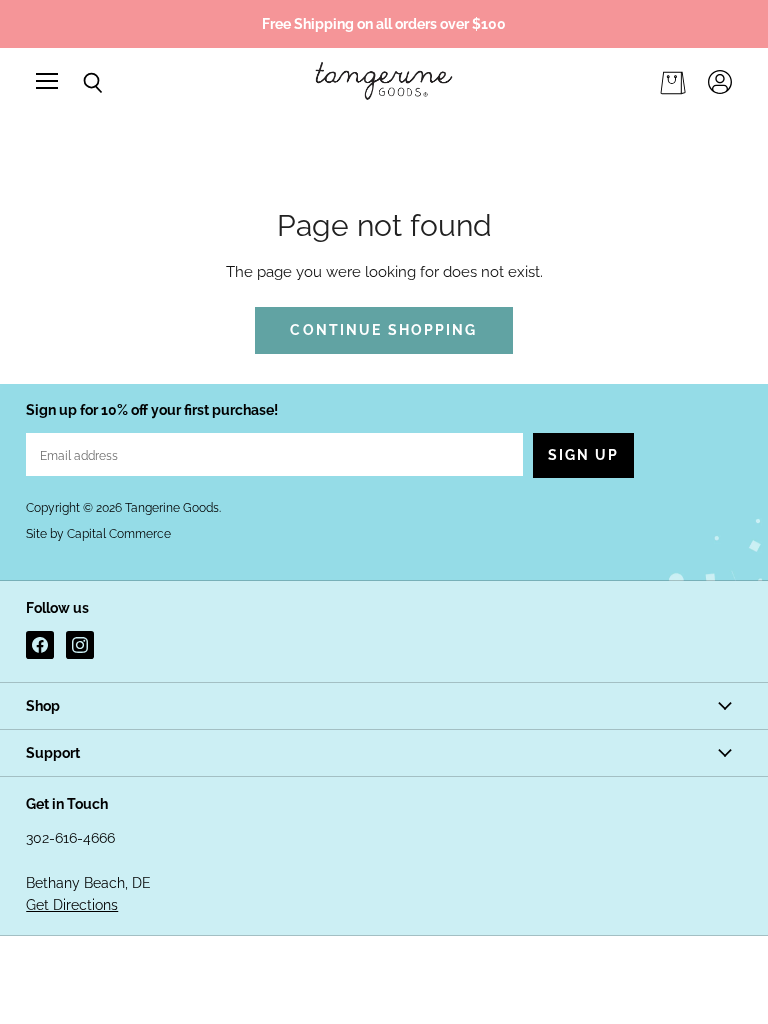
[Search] (78, 83)
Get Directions (72, 905)
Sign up (584, 455)
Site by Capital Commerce (98, 534)
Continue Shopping (383, 330)
